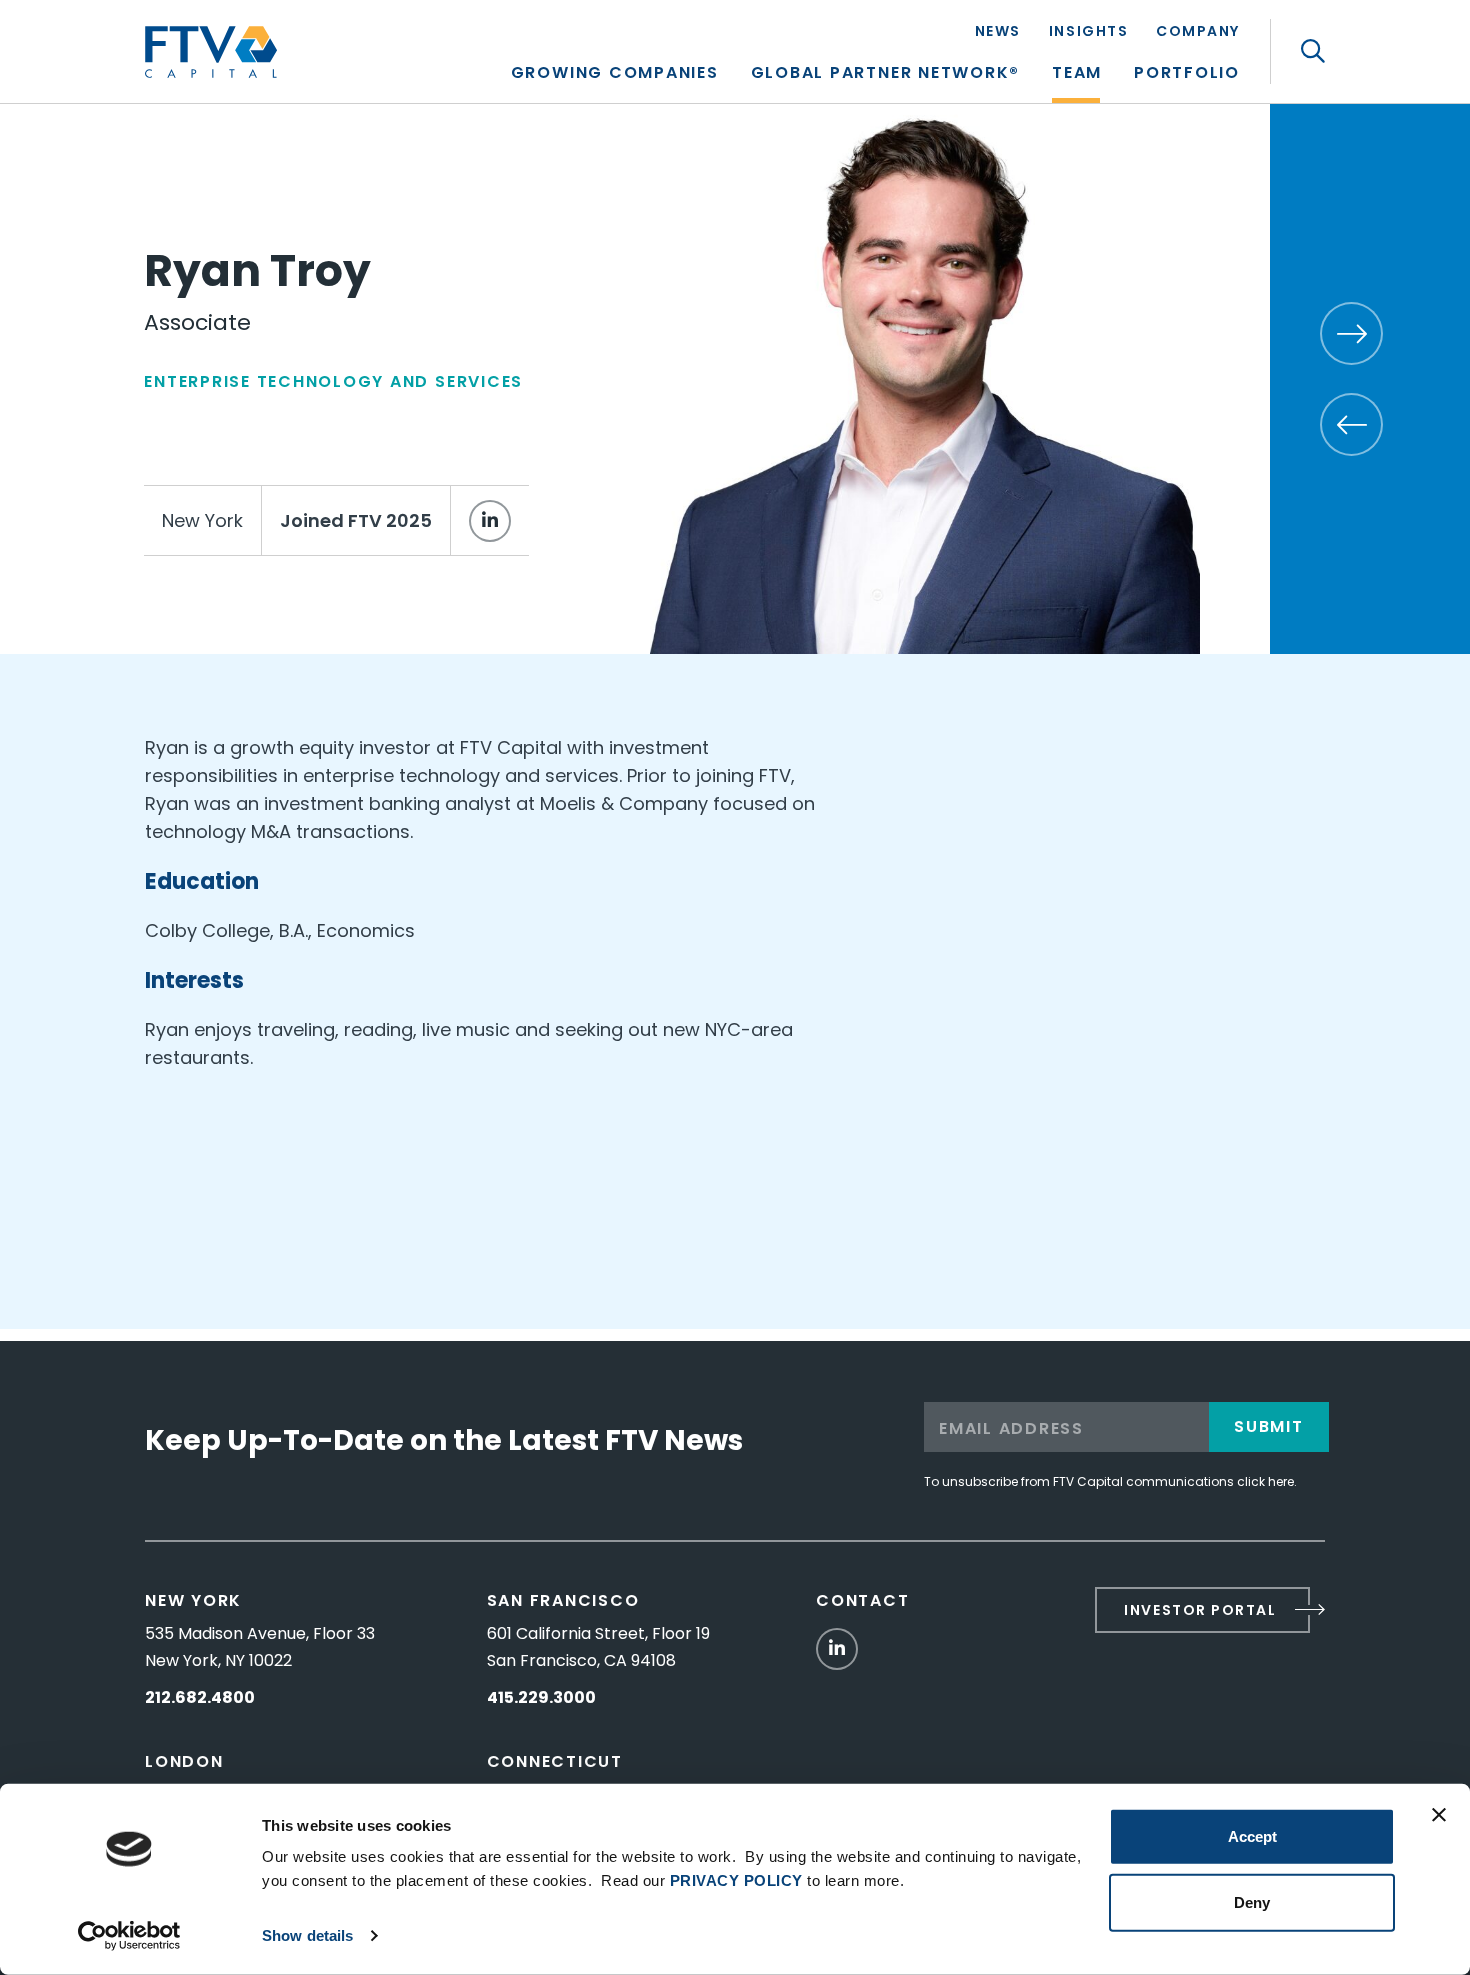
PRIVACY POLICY (736, 1880)
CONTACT (862, 1600)
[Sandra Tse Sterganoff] (1351, 333)
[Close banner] (1439, 1815)
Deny (1252, 1901)
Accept (1252, 1836)
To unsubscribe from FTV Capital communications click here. (1110, 1481)
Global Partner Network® (885, 74)
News (998, 32)
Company (1198, 32)
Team (1077, 74)
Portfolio (1187, 74)
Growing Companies (615, 74)
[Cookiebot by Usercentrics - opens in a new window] (129, 1936)
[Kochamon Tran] (1351, 424)
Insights (1088, 32)
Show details (307, 1935)
